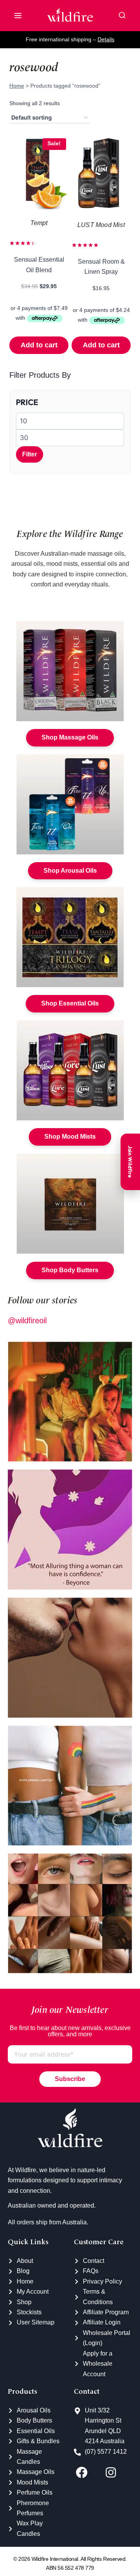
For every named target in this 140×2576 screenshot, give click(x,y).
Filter (30, 454)
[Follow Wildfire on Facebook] (88, 2472)
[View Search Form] (122, 16)
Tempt (39, 223)
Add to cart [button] (39, 345)
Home (17, 86)
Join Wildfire (130, 1162)
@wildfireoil (27, 1321)
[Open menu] (18, 16)
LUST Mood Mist (101, 225)
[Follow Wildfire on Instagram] (118, 2472)
